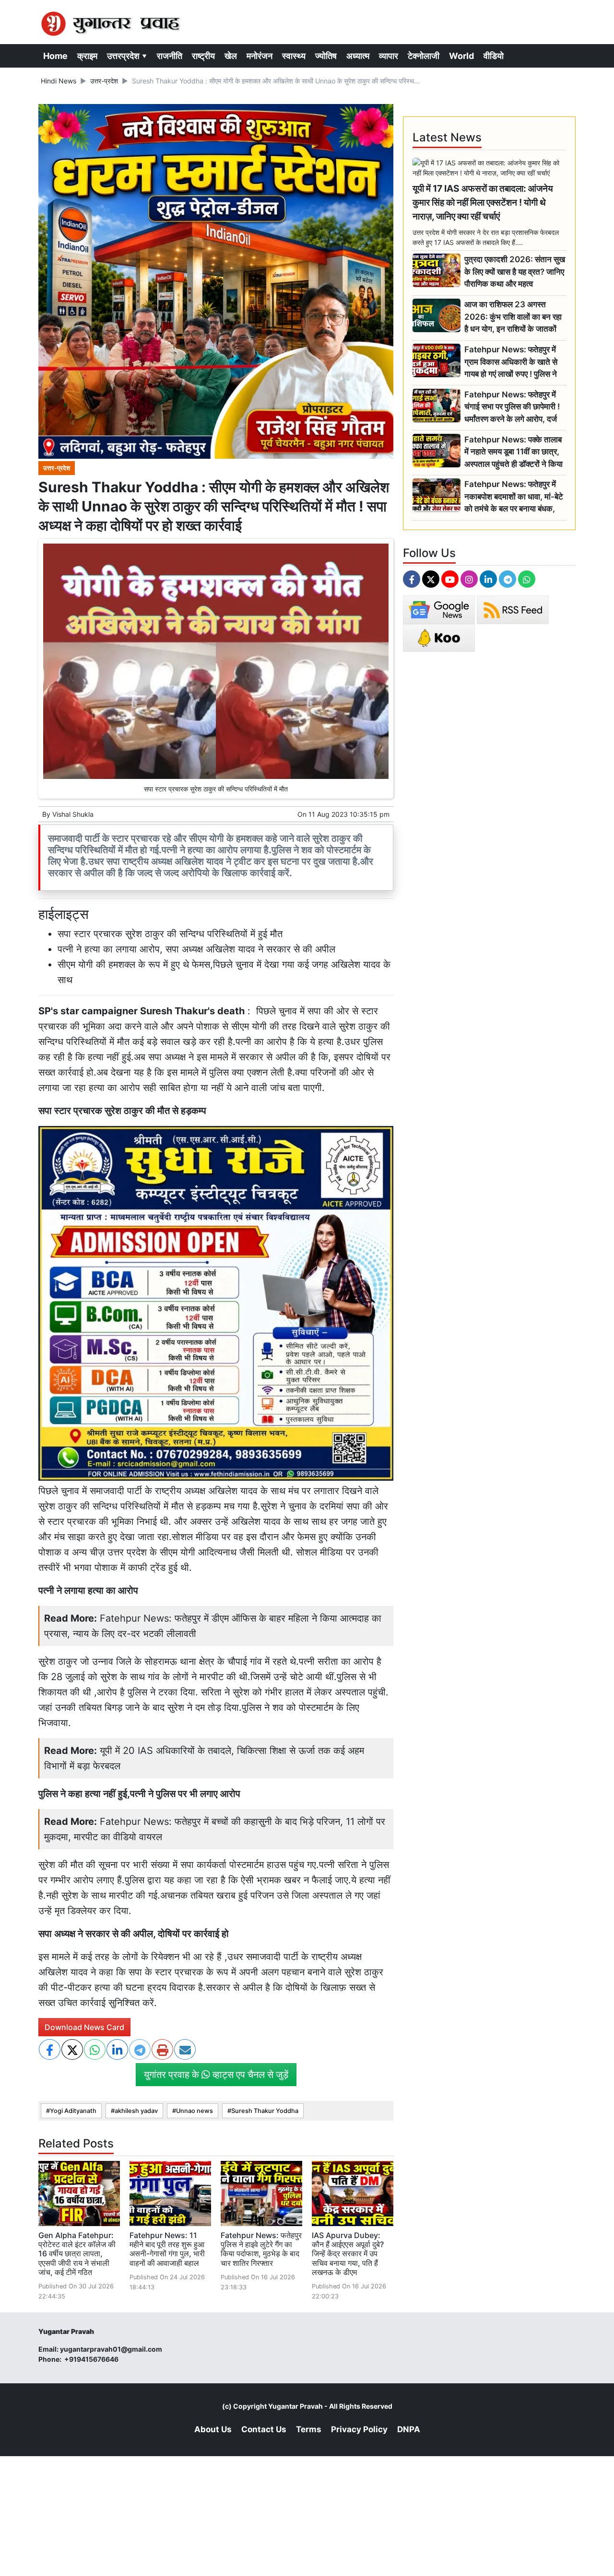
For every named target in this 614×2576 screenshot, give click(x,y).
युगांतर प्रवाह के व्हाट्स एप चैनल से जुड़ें (216, 2075)
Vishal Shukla (73, 814)
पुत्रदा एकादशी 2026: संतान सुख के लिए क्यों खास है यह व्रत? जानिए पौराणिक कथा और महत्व (515, 272)
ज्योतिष (326, 56)
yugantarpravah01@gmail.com (111, 2349)
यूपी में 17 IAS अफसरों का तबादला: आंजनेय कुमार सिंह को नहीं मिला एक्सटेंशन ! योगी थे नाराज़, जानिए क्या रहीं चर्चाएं (483, 202)
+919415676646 (92, 2359)
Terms (309, 2429)
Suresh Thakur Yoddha (265, 2111)
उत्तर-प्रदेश (104, 81)
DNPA (409, 2429)
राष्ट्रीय (203, 56)
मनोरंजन (260, 56)
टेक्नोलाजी (424, 56)
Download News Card (84, 2027)
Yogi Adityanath (73, 2111)
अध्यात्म (358, 56)
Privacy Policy (359, 2429)
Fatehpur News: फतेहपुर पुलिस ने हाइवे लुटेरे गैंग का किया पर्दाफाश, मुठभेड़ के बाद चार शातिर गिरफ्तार (261, 2249)
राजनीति (170, 56)
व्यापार (389, 56)
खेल (231, 56)
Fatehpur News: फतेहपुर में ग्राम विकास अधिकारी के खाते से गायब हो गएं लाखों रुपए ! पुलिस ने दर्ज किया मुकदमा (511, 362)
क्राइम (87, 56)
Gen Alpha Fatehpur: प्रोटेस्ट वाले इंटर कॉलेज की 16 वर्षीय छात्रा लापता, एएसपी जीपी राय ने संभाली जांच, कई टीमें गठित (77, 2254)
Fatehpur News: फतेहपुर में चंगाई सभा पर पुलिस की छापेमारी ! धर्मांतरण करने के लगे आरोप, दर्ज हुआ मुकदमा (512, 407)
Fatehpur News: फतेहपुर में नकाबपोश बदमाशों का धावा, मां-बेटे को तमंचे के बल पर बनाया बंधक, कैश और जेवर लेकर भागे (514, 497)
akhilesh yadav (136, 2111)
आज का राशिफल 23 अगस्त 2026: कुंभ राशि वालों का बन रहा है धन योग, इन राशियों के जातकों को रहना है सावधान (513, 317)
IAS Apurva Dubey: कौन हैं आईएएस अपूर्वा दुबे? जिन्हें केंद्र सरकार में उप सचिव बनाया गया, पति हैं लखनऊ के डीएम (348, 2254)
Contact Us (264, 2429)
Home (55, 56)
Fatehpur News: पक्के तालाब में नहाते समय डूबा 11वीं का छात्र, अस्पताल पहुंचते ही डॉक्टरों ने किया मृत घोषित (514, 452)
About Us (213, 2429)
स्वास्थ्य (294, 56)
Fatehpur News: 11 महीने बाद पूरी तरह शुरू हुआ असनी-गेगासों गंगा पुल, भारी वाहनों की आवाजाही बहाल (167, 2249)
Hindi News (59, 81)
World (461, 56)
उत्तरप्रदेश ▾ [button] (127, 56)
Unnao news (195, 2111)
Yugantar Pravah (295, 2406)
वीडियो (494, 56)
